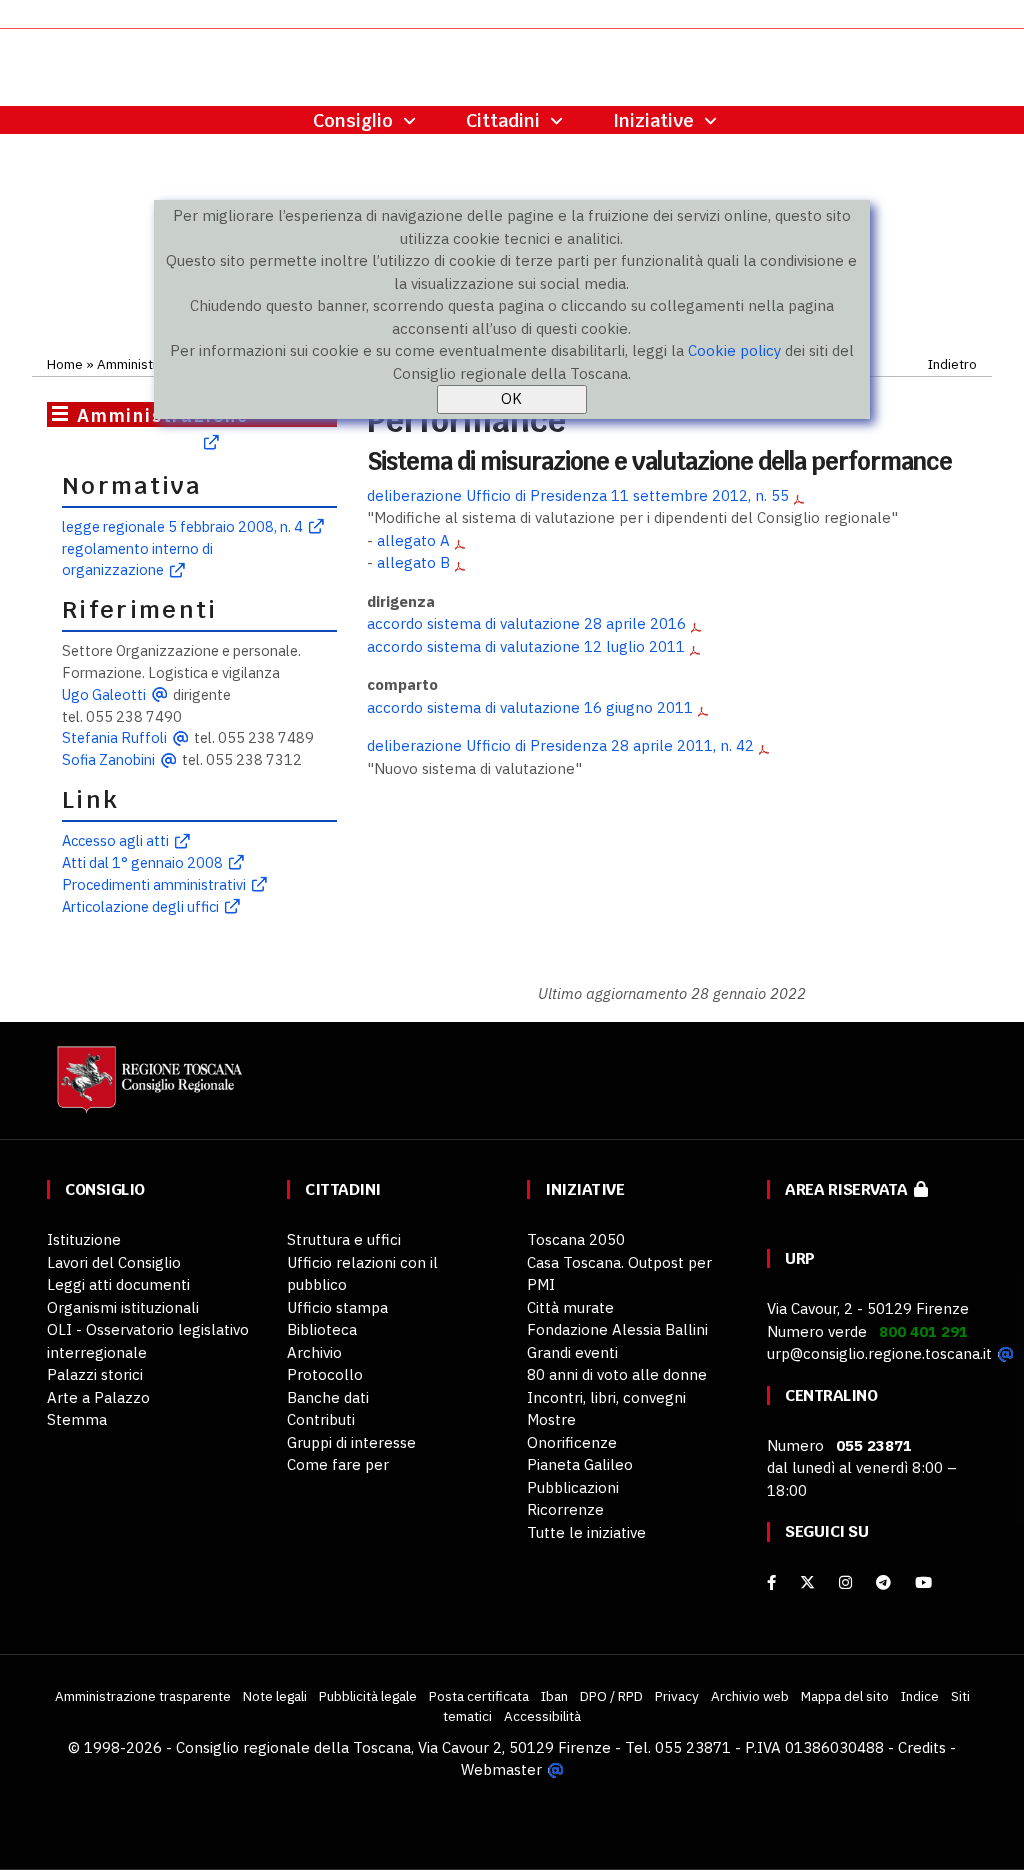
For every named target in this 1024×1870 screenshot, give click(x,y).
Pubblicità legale (368, 1696)
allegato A (413, 540)
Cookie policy (734, 350)
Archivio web (750, 1696)
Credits (922, 1747)
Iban (554, 1696)
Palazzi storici (95, 1374)
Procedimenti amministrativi (154, 884)
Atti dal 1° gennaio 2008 (142, 862)
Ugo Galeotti (104, 694)
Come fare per (338, 1464)
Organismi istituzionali (123, 1307)
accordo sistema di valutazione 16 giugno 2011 (530, 707)
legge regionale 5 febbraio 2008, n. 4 (182, 526)
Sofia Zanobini (108, 759)
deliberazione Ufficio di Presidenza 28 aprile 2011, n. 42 (560, 745)
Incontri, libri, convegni (606, 1397)
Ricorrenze (565, 1509)
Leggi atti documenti (118, 1284)
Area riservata (849, 1189)
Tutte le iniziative (586, 1532)
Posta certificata (479, 1696)
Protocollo (325, 1374)
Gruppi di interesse (351, 1442)
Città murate (570, 1307)
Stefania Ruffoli (114, 737)
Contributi (321, 1419)
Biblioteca (322, 1329)
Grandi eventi (572, 1352)
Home (65, 364)
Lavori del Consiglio (114, 1262)
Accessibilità (542, 1716)
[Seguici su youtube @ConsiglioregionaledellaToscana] (923, 1582)
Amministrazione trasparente (143, 1696)
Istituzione (84, 1239)
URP (800, 1258)
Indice (920, 1696)
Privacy (677, 1696)
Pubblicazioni (573, 1487)
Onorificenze (572, 1442)
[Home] (147, 1088)
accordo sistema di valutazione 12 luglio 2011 (526, 646)
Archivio (314, 1352)
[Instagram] (845, 1582)
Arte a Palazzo (98, 1397)
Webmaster (501, 1769)
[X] (807, 1582)
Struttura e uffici (344, 1239)
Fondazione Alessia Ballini (617, 1329)
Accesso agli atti (115, 840)
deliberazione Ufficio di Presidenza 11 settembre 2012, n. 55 (578, 495)
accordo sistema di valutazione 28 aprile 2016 (526, 623)
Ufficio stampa (337, 1307)
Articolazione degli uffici (140, 906)
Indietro (952, 364)
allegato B (413, 562)
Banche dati (328, 1397)
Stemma (77, 1419)
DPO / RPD (611, 1696)
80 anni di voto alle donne (617, 1374)
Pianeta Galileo (580, 1464)
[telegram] (885, 1582)
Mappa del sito (845, 1696)
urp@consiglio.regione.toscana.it (879, 1353)
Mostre (551, 1419)
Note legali (275, 1696)
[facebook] (771, 1582)
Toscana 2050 (576, 1239)
